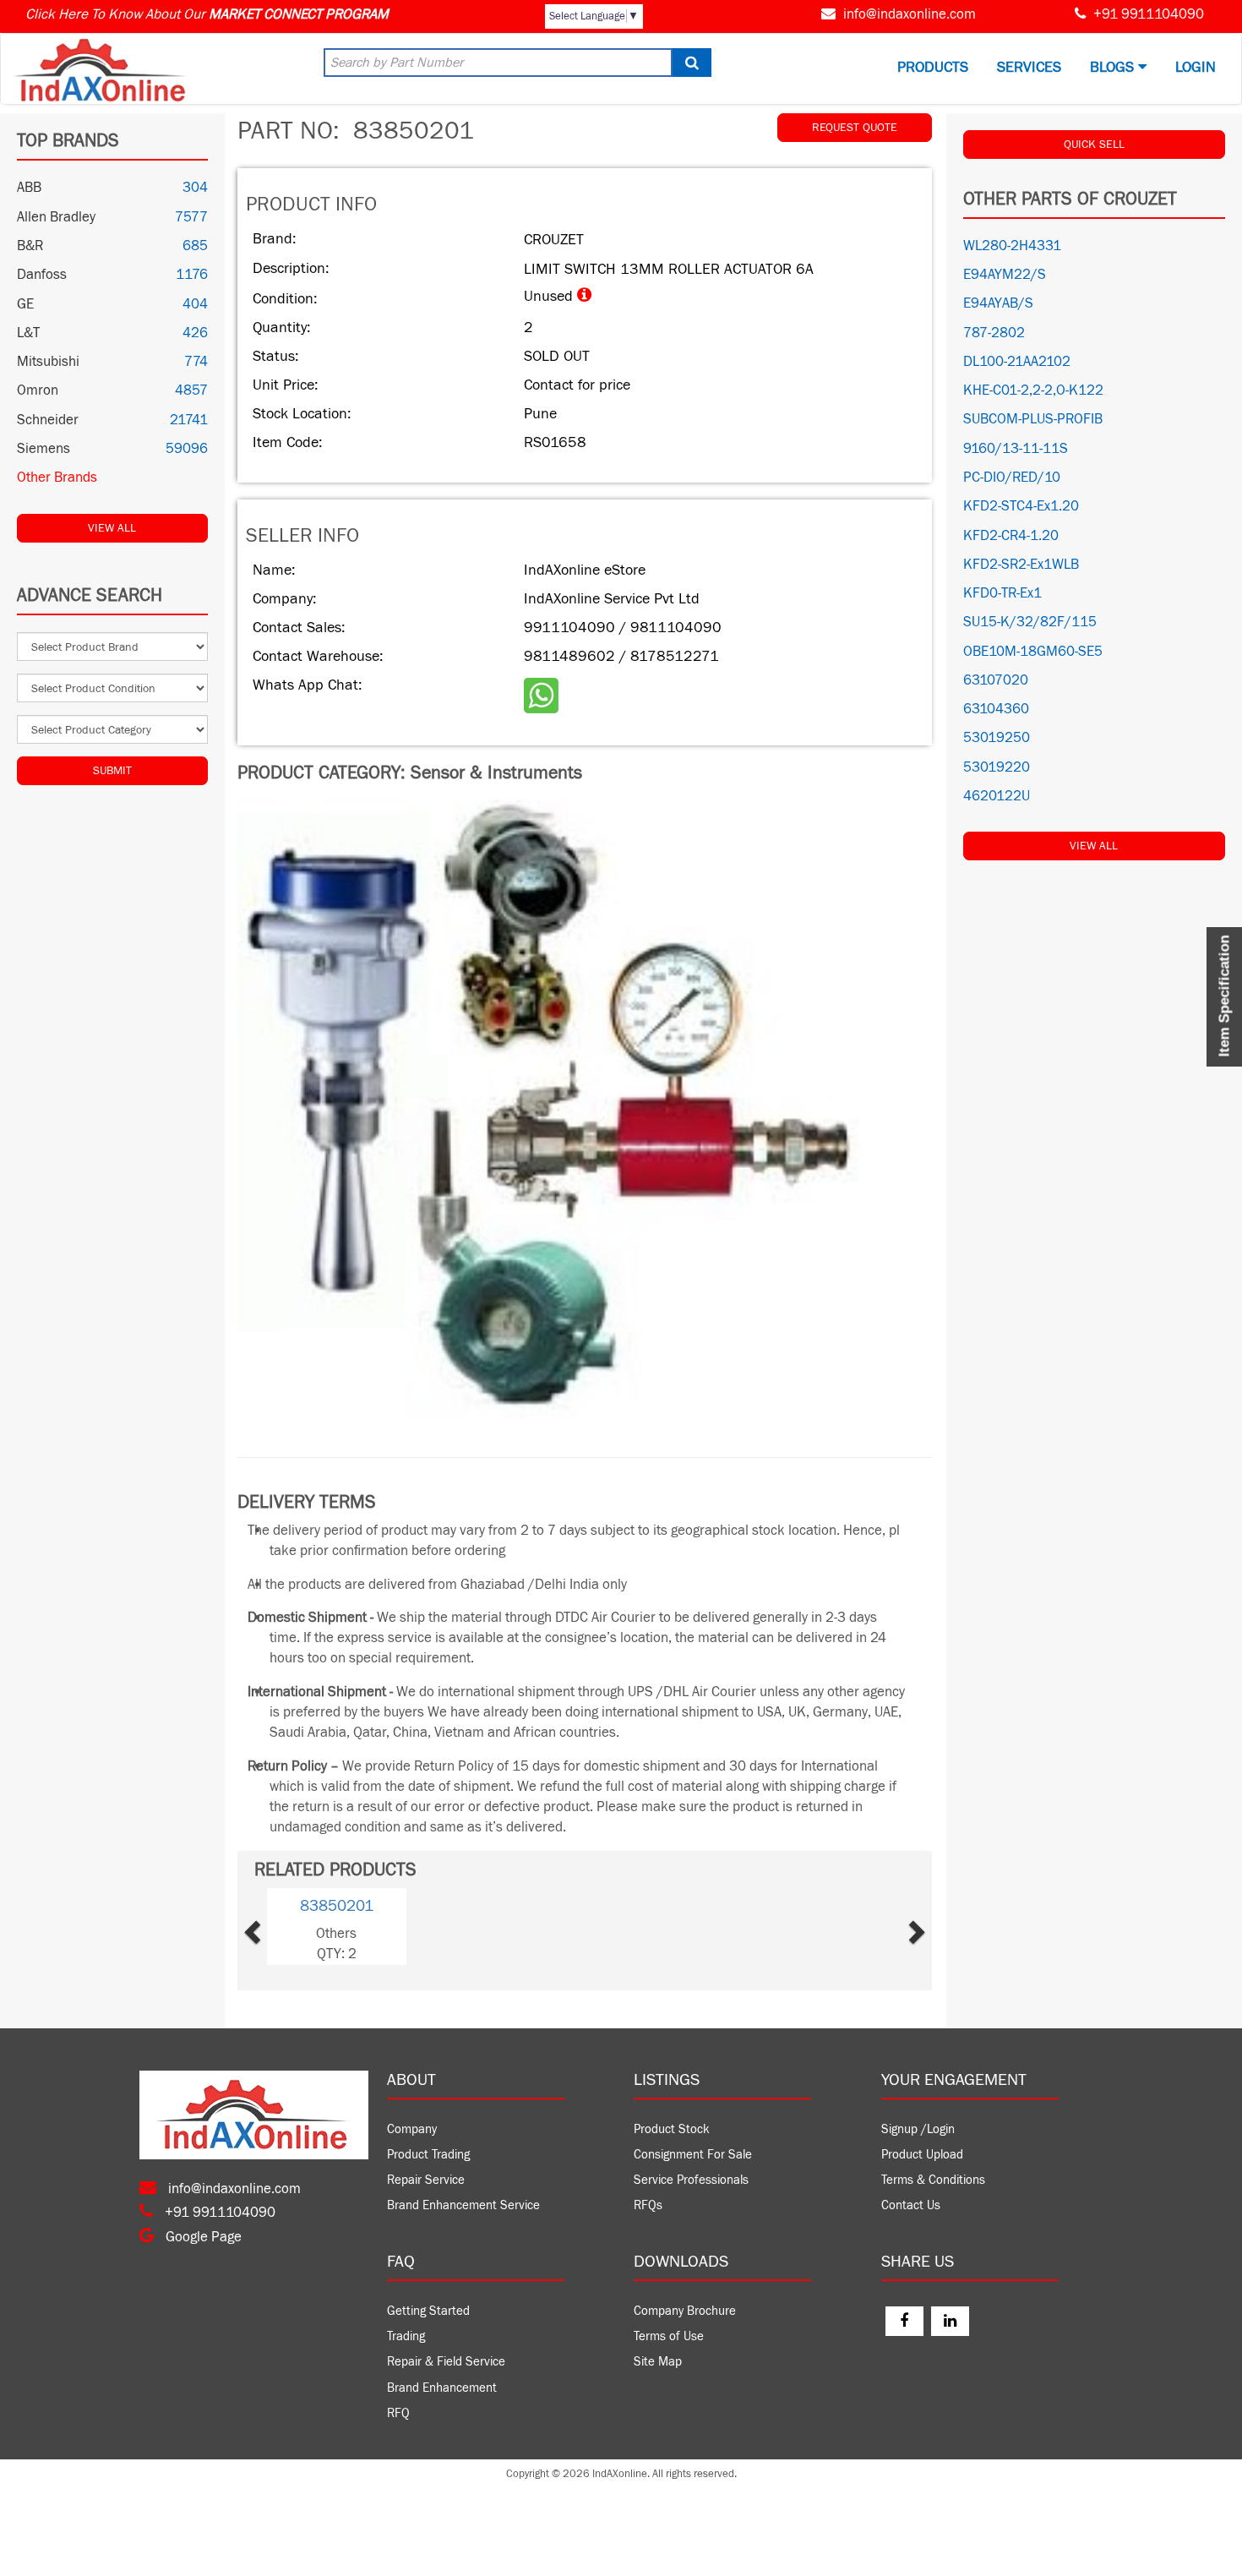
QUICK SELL (1094, 145)
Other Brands (57, 478)
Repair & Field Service (446, 2362)
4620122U (997, 796)
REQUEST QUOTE (855, 128)
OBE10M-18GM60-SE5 (1033, 652)
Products (933, 67)
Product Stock (672, 2129)
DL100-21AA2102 (1017, 362)
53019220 (997, 767)
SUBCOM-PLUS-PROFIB (1033, 419)
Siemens (44, 449)
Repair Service (426, 2180)
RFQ (398, 2413)
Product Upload (922, 2155)
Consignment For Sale (693, 2155)
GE (25, 304)
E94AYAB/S (998, 303)
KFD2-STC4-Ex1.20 (1021, 506)
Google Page (202, 2237)
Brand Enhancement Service (463, 2205)
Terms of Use (669, 2336)
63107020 (996, 680)
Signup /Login (918, 2129)
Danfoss (42, 275)
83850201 (337, 1906)
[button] (280, 1927)
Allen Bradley (56, 217)
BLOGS (1114, 67)
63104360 (996, 709)
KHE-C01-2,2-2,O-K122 (1033, 390)
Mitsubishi (48, 362)
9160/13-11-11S (1016, 449)
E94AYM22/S (1005, 275)
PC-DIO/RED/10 (1012, 478)
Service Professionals (691, 2180)
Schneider (48, 420)
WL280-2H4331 (1012, 246)
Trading (406, 2336)
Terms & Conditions (933, 2180)
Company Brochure (685, 2311)
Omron (38, 390)
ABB (29, 188)
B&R (30, 246)
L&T (28, 333)
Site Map (658, 2362)
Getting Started (428, 2311)
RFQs (648, 2205)
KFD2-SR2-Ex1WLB (1021, 565)
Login (1196, 67)
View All (112, 528)
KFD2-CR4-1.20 (1011, 536)
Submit (112, 771)
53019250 (997, 738)
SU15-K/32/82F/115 (1030, 622)
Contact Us (911, 2205)
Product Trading (428, 2155)
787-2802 (994, 333)
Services (1029, 67)
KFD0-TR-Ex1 (1002, 593)
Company (412, 2129)
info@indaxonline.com (910, 14)
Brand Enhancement (442, 2388)
